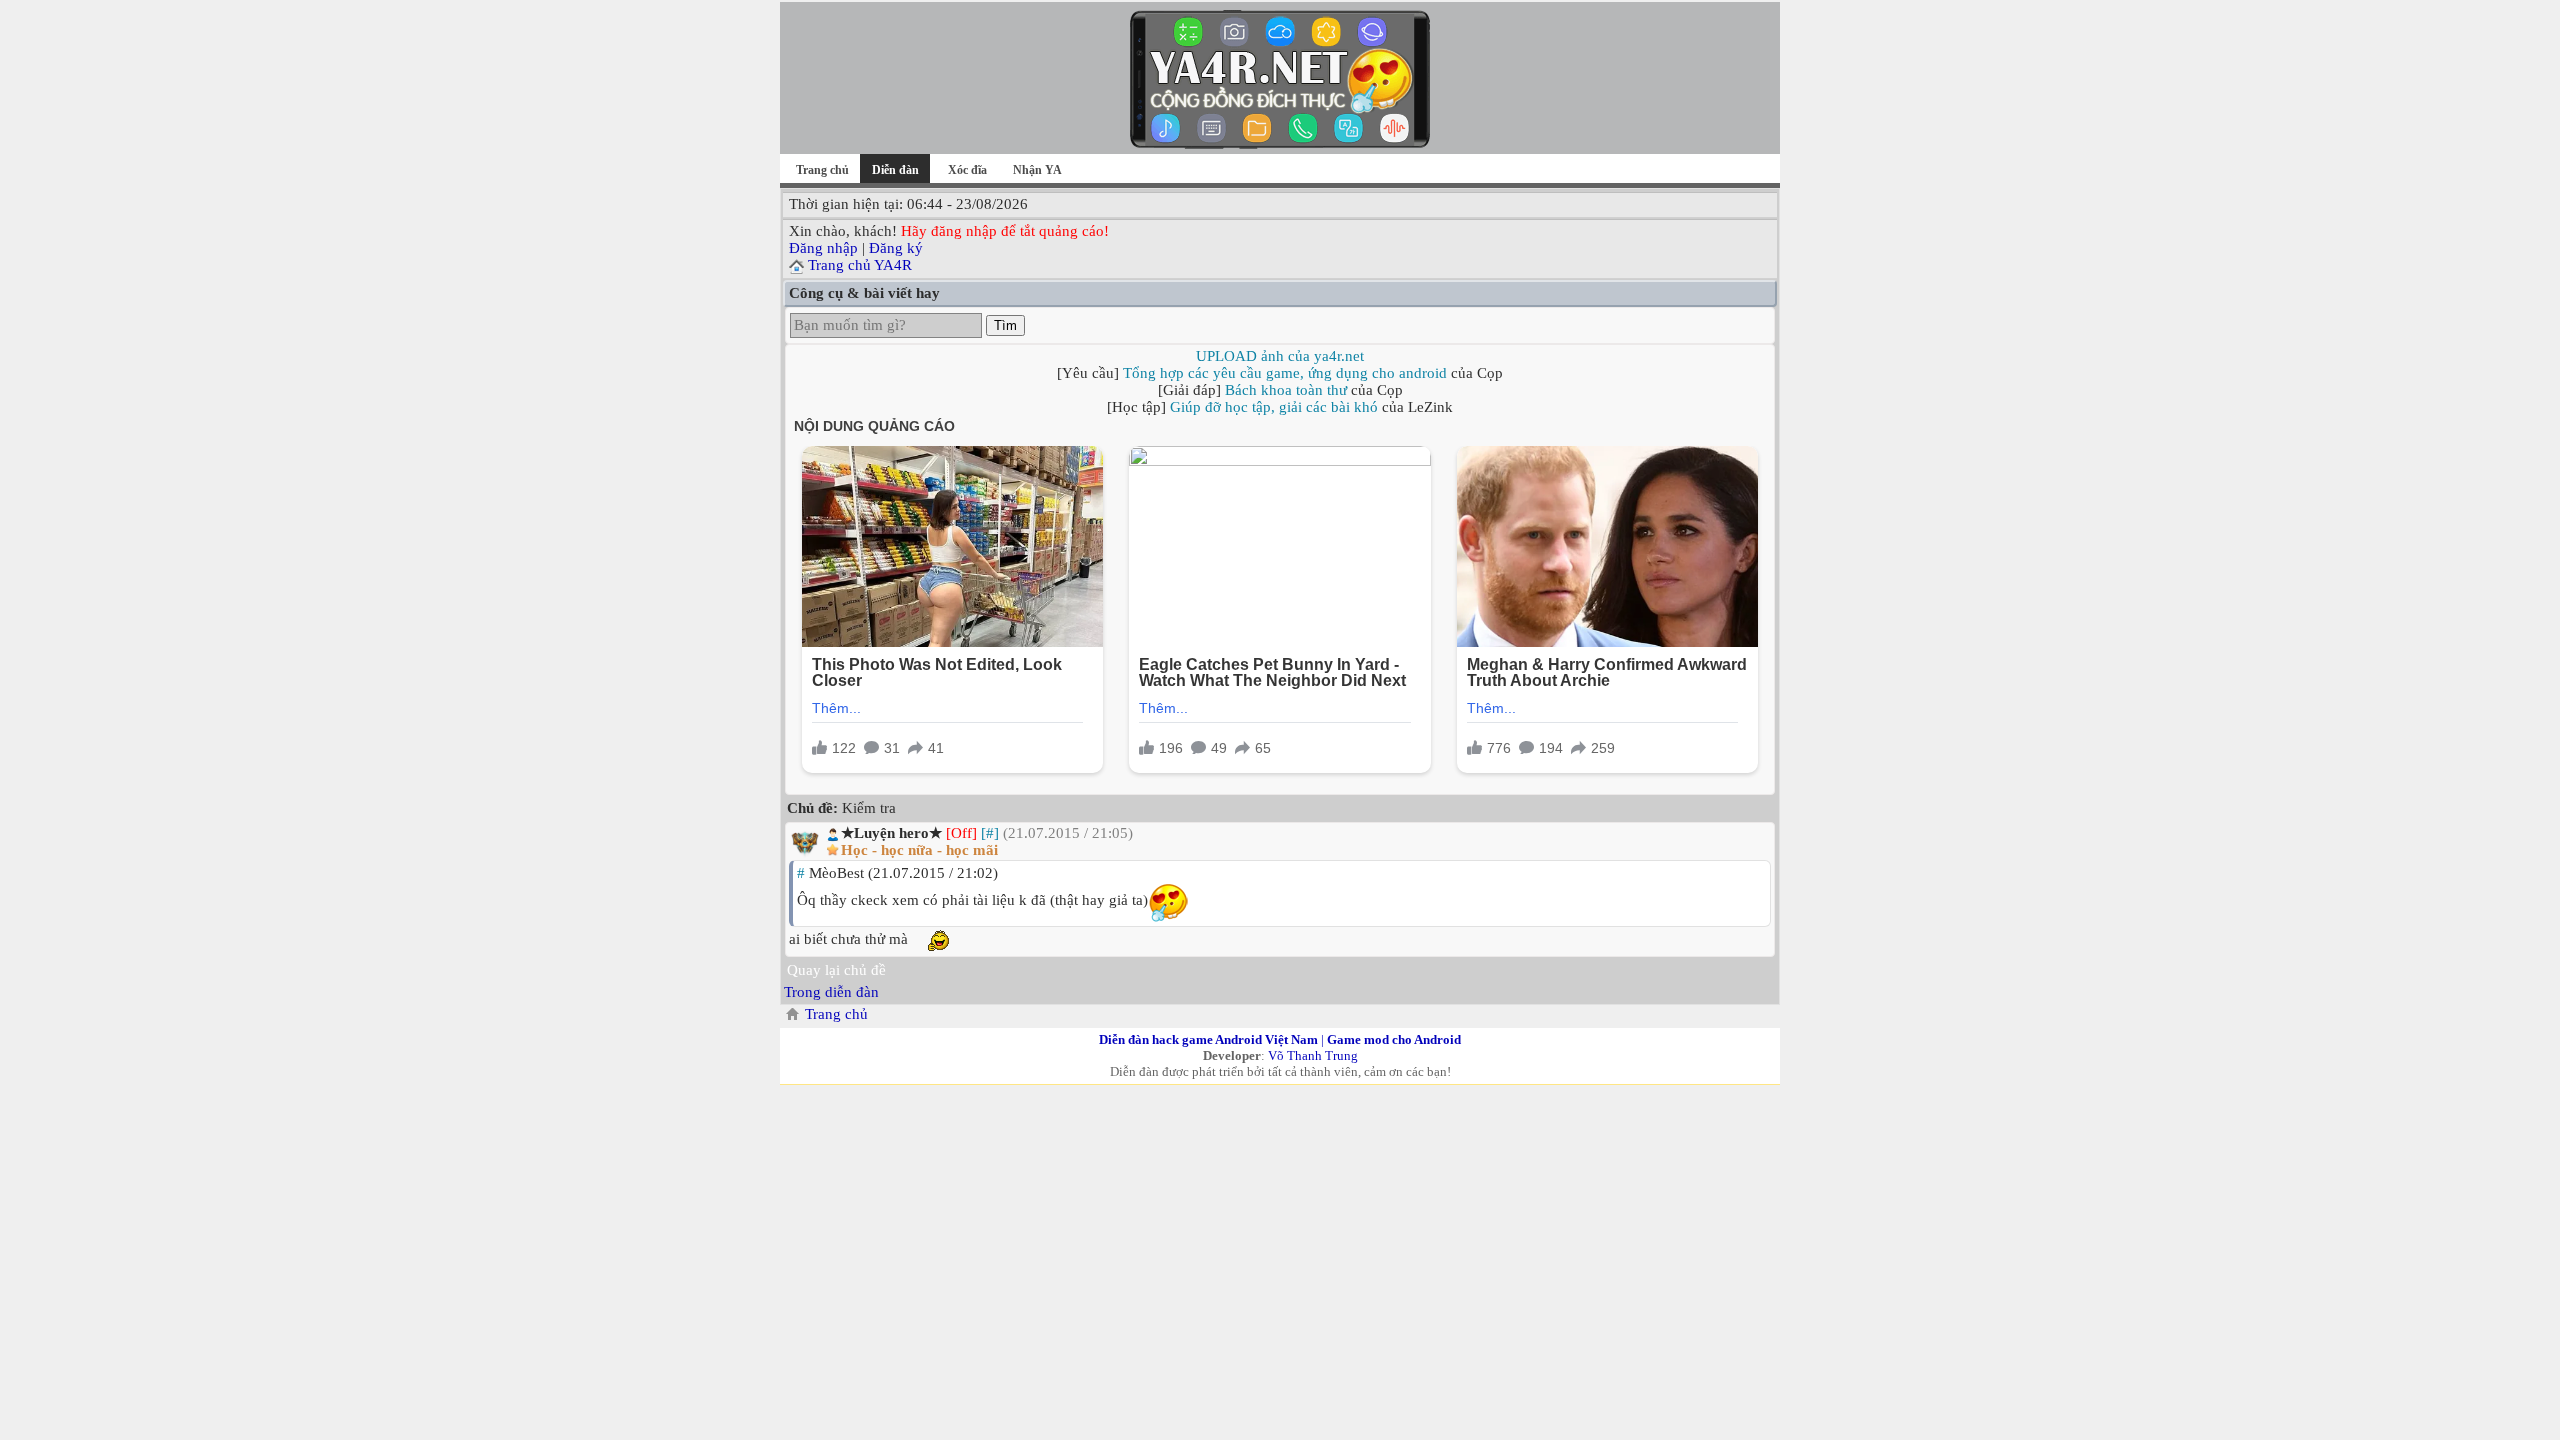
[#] (990, 833)
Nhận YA (1037, 170)
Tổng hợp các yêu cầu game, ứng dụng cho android (1285, 373)
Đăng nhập (823, 248)
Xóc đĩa (967, 170)
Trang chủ (822, 170)
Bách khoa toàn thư (1286, 390)
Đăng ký (896, 248)
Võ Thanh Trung (1313, 1055)
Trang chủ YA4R (860, 265)
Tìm (1005, 325)
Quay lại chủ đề (836, 970)
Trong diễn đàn (831, 992)
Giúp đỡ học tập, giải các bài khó (1274, 407)
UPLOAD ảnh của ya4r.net (1280, 356)
